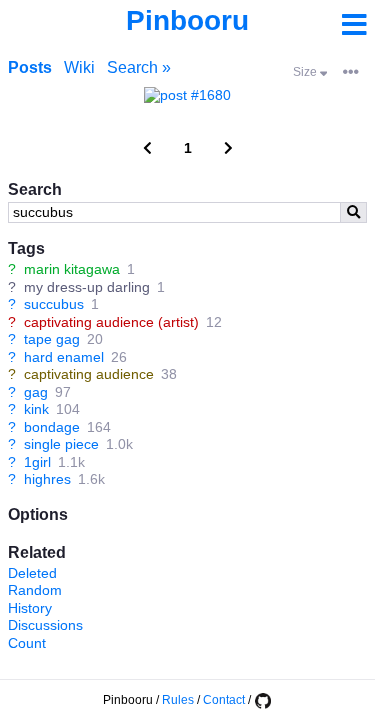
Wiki (79, 67)
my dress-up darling (87, 287)
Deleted (32, 573)
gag (36, 392)
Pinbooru (187, 20)
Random (35, 590)
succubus (54, 304)
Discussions (45, 625)
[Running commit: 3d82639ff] (263, 700)
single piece (61, 444)
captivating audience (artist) (111, 322)
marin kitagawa (72, 269)
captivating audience (89, 374)
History (30, 608)
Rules (178, 700)
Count (27, 643)
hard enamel (64, 357)
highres (47, 479)
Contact (224, 700)
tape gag (52, 339)
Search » (139, 67)
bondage (52, 427)
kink (36, 409)
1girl (37, 462)
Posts (30, 67)
